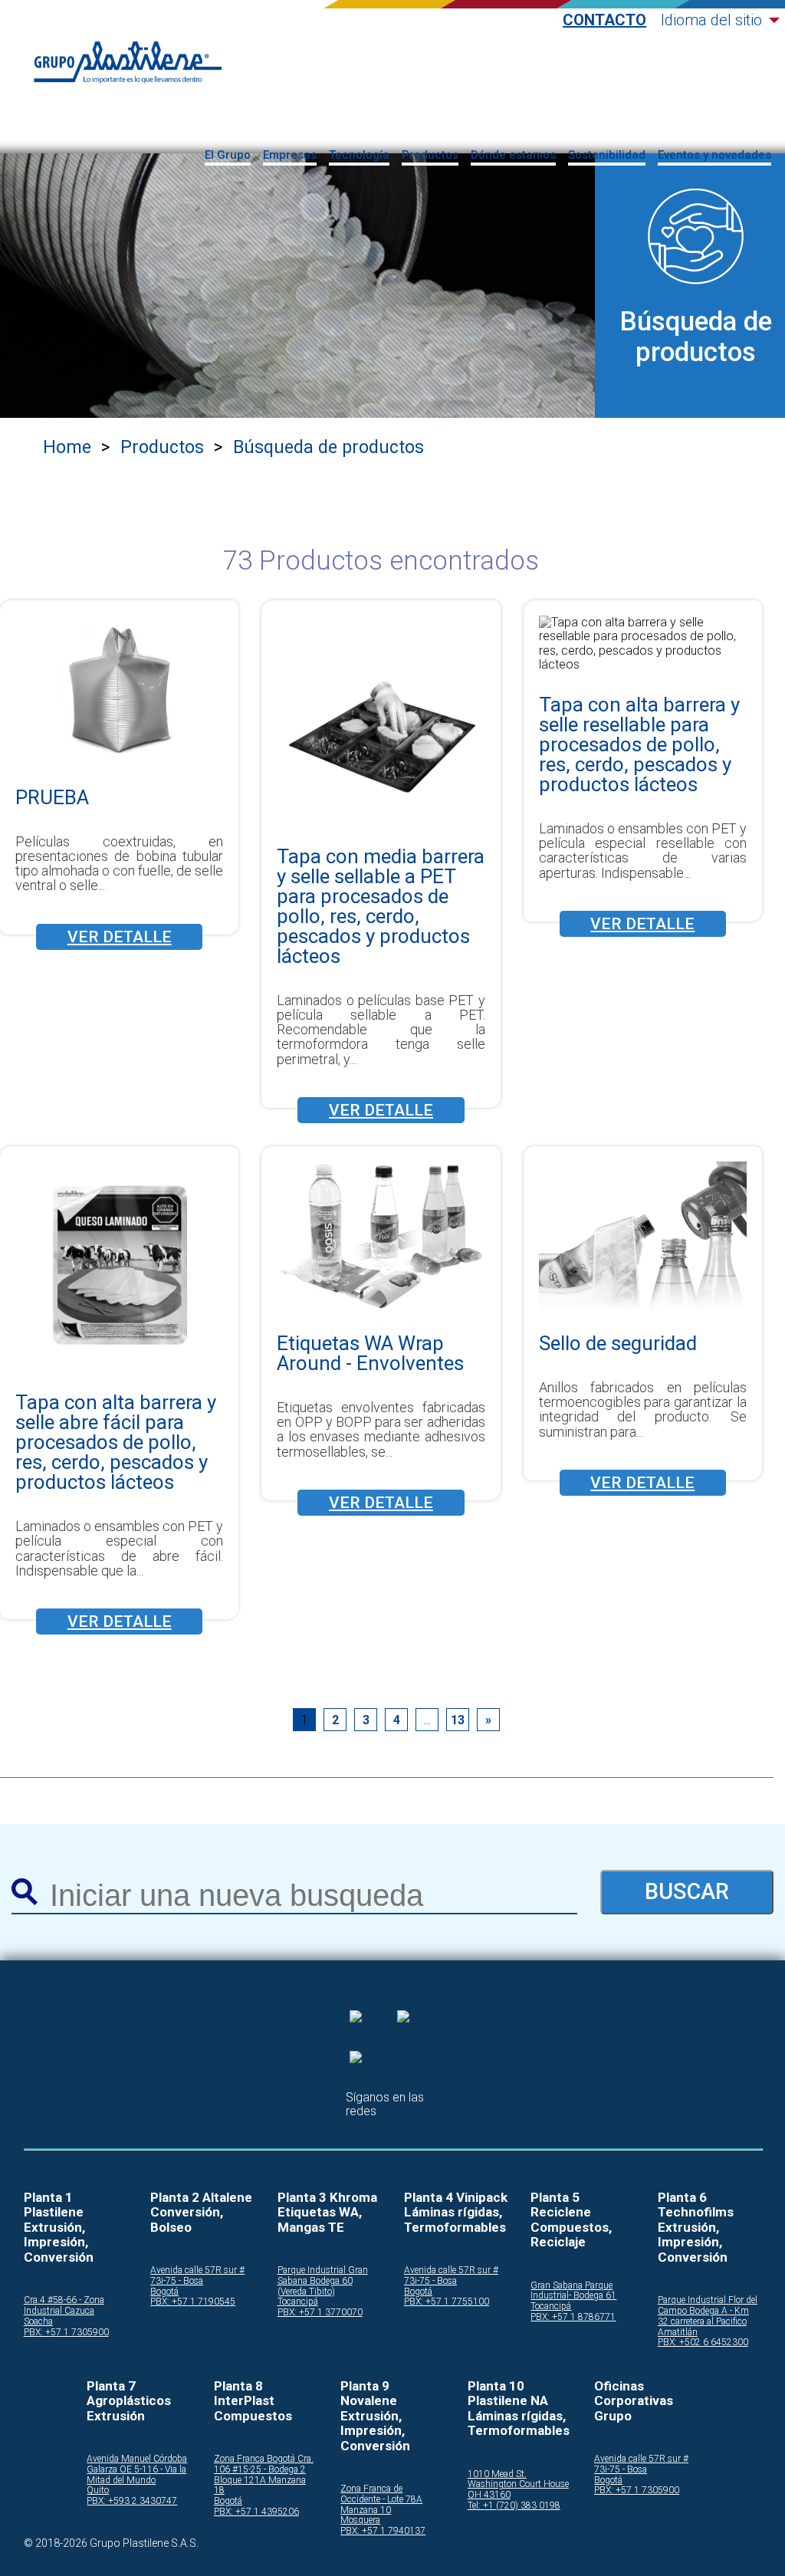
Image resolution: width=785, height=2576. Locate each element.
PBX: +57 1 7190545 (193, 2302)
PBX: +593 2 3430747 (132, 2501)
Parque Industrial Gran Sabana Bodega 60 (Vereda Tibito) (323, 2281)
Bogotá (164, 2292)
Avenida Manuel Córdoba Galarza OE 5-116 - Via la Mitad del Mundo (137, 2470)
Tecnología (359, 155)
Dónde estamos (513, 155)
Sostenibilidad (607, 155)
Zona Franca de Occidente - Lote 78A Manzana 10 (381, 2500)
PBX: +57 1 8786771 (573, 2317)
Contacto (604, 20)
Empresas (290, 155)
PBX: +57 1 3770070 (320, 2313)
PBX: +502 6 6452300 (703, 2343)
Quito (98, 2491)
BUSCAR (687, 1891)
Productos (430, 155)
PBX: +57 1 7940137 (383, 2531)
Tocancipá (298, 2302)
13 (458, 1720)
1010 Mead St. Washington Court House (518, 2480)
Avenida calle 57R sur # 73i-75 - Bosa (197, 2276)
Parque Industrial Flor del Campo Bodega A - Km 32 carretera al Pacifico (708, 2311)
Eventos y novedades (714, 155)
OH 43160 (489, 2495)
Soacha (38, 2322)
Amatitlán (678, 2333)
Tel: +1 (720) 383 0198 (514, 2506)
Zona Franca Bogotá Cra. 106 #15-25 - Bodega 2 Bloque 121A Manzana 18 (264, 2475)
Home (67, 447)
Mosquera (360, 2520)
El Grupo (228, 155)
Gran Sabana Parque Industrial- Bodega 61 (573, 2291)
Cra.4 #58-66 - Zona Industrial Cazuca (64, 2306)
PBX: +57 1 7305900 (66, 2333)
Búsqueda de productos (328, 447)
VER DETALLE (120, 937)
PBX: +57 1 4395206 (256, 2512)
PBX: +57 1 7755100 (447, 2302)
